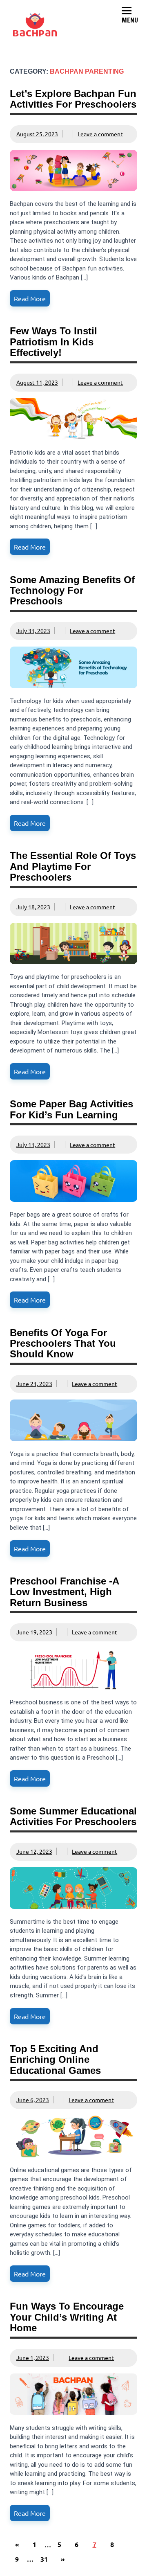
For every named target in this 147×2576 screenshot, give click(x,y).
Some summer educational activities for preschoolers (73, 1816)
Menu (130, 20)
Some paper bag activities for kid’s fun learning (71, 1109)
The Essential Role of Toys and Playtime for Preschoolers (73, 866)
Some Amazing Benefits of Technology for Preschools (72, 590)
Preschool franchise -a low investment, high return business (64, 1592)
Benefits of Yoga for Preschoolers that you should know (63, 1343)
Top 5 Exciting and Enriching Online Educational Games (55, 2060)
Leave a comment (100, 134)
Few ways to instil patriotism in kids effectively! (53, 342)
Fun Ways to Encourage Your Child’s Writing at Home (67, 2317)
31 (44, 2559)
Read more (30, 298)
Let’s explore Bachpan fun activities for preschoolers (73, 99)
